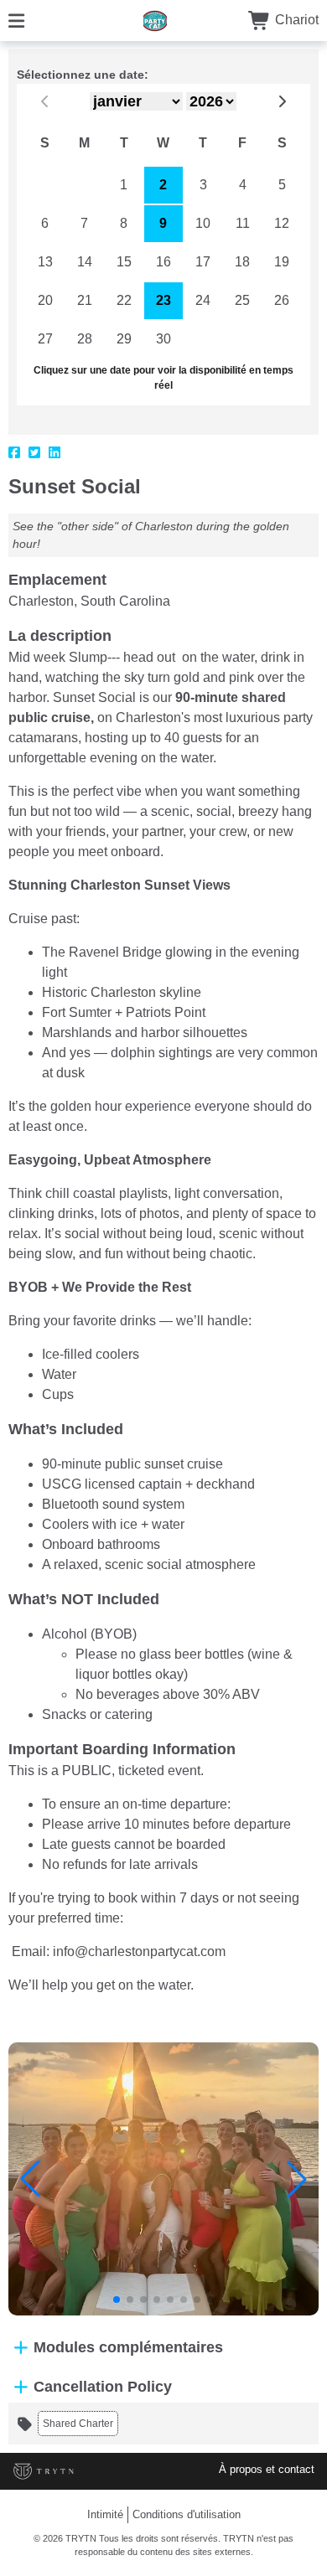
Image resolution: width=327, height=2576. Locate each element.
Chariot (295, 20)
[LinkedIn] (54, 453)
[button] (30, 2179)
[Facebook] (14, 453)
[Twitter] (34, 453)
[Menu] (16, 20)
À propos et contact (267, 2469)
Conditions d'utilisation (187, 2514)
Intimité (105, 2514)
